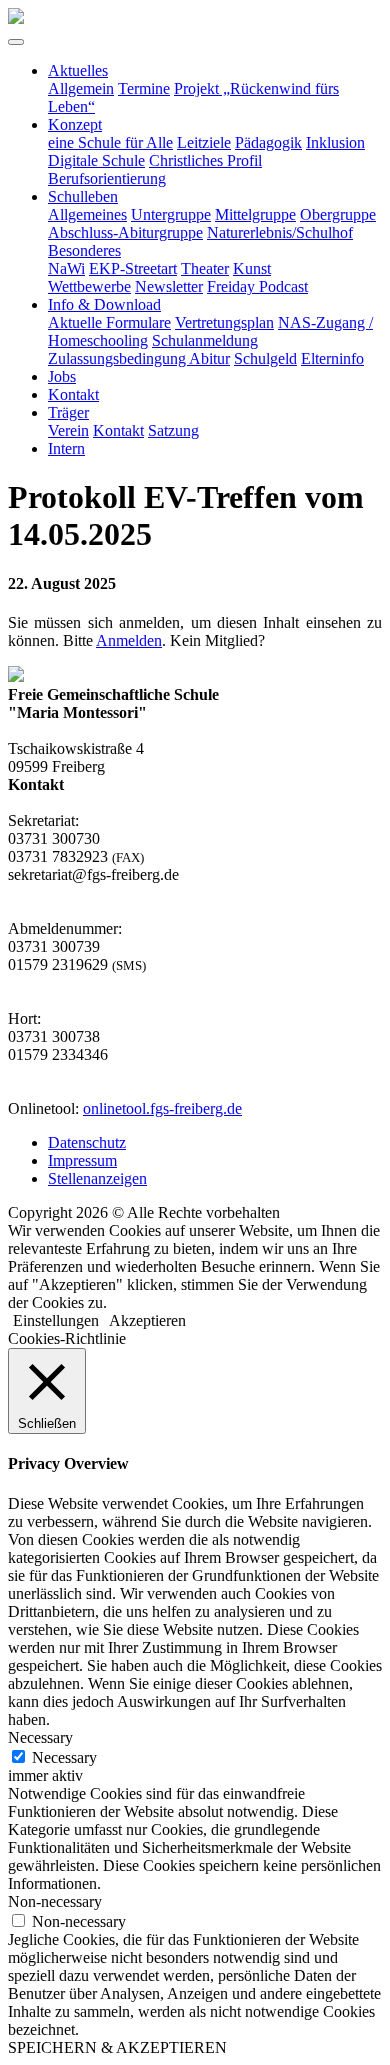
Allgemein (81, 88)
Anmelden (129, 640)
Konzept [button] (75, 124)
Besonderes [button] (84, 250)
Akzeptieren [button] (147, 1320)
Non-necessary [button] (55, 1901)
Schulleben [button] (83, 196)
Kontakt (73, 394)
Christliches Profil (205, 160)
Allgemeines (87, 214)
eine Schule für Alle (110, 142)
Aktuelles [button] (78, 70)
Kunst (252, 268)
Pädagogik (268, 142)
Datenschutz (87, 1142)
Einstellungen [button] (56, 1320)
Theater (205, 268)
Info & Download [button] (104, 304)
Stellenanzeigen (97, 1178)
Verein (68, 430)
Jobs (62, 376)
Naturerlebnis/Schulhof (280, 232)
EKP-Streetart (133, 268)
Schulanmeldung (205, 340)
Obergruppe (338, 214)
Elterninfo (332, 358)
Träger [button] (68, 412)
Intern (66, 448)
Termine (144, 88)
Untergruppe (171, 214)
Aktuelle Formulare (109, 322)
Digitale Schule (96, 160)
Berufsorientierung (107, 178)
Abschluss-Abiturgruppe (125, 232)
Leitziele (204, 142)
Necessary (64, 1757)
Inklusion (335, 142)
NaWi (66, 268)
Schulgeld (265, 358)
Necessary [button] (40, 1737)
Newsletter (169, 286)
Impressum (82, 1160)
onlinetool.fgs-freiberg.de (162, 1108)
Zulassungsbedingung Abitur (139, 358)
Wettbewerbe (89, 286)
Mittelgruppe (255, 214)
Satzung (173, 430)
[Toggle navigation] (16, 42)
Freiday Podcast (257, 286)
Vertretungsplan (224, 322)
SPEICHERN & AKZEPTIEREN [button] (117, 2047)
